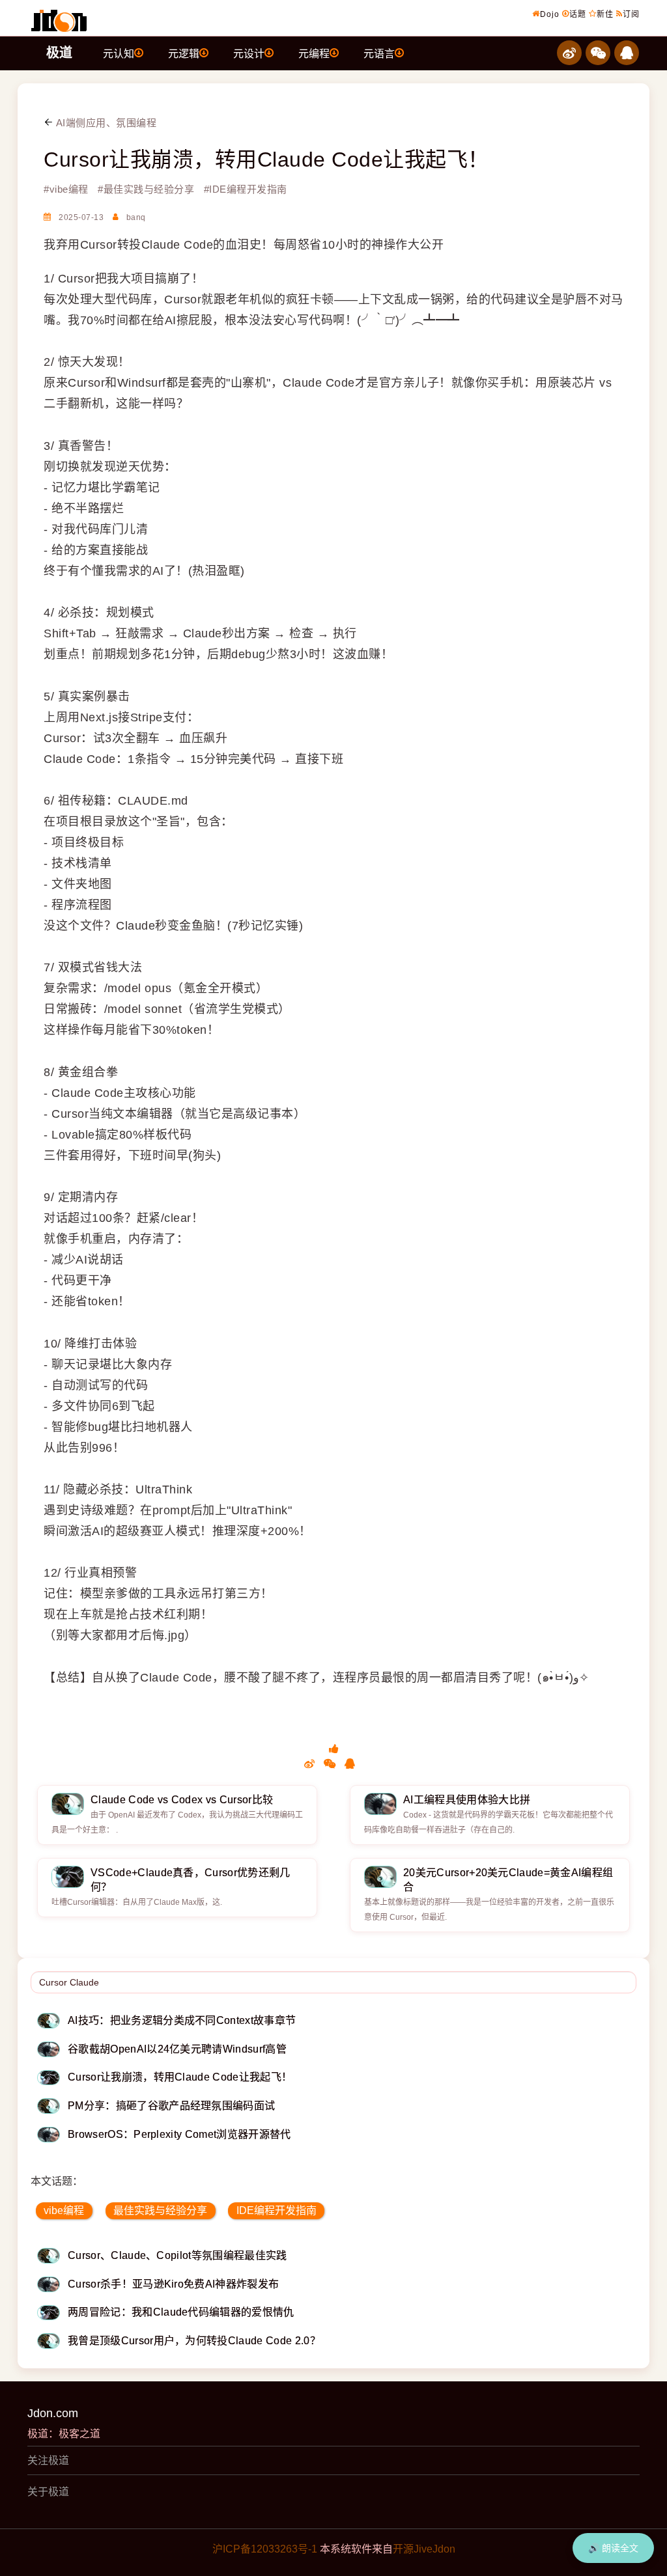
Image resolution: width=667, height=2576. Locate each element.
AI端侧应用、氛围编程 (105, 123)
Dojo (550, 14)
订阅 (631, 14)
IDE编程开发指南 (277, 2210)
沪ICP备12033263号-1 (265, 2549)
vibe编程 (64, 2210)
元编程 (314, 54)
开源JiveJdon (424, 2549)
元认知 (119, 54)
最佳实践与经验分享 (160, 2210)
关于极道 (48, 2492)
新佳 (605, 14)
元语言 (379, 54)
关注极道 (48, 2460)
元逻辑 (184, 54)
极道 (59, 53)
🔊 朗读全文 (613, 2548)
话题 (578, 14)
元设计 (249, 54)
